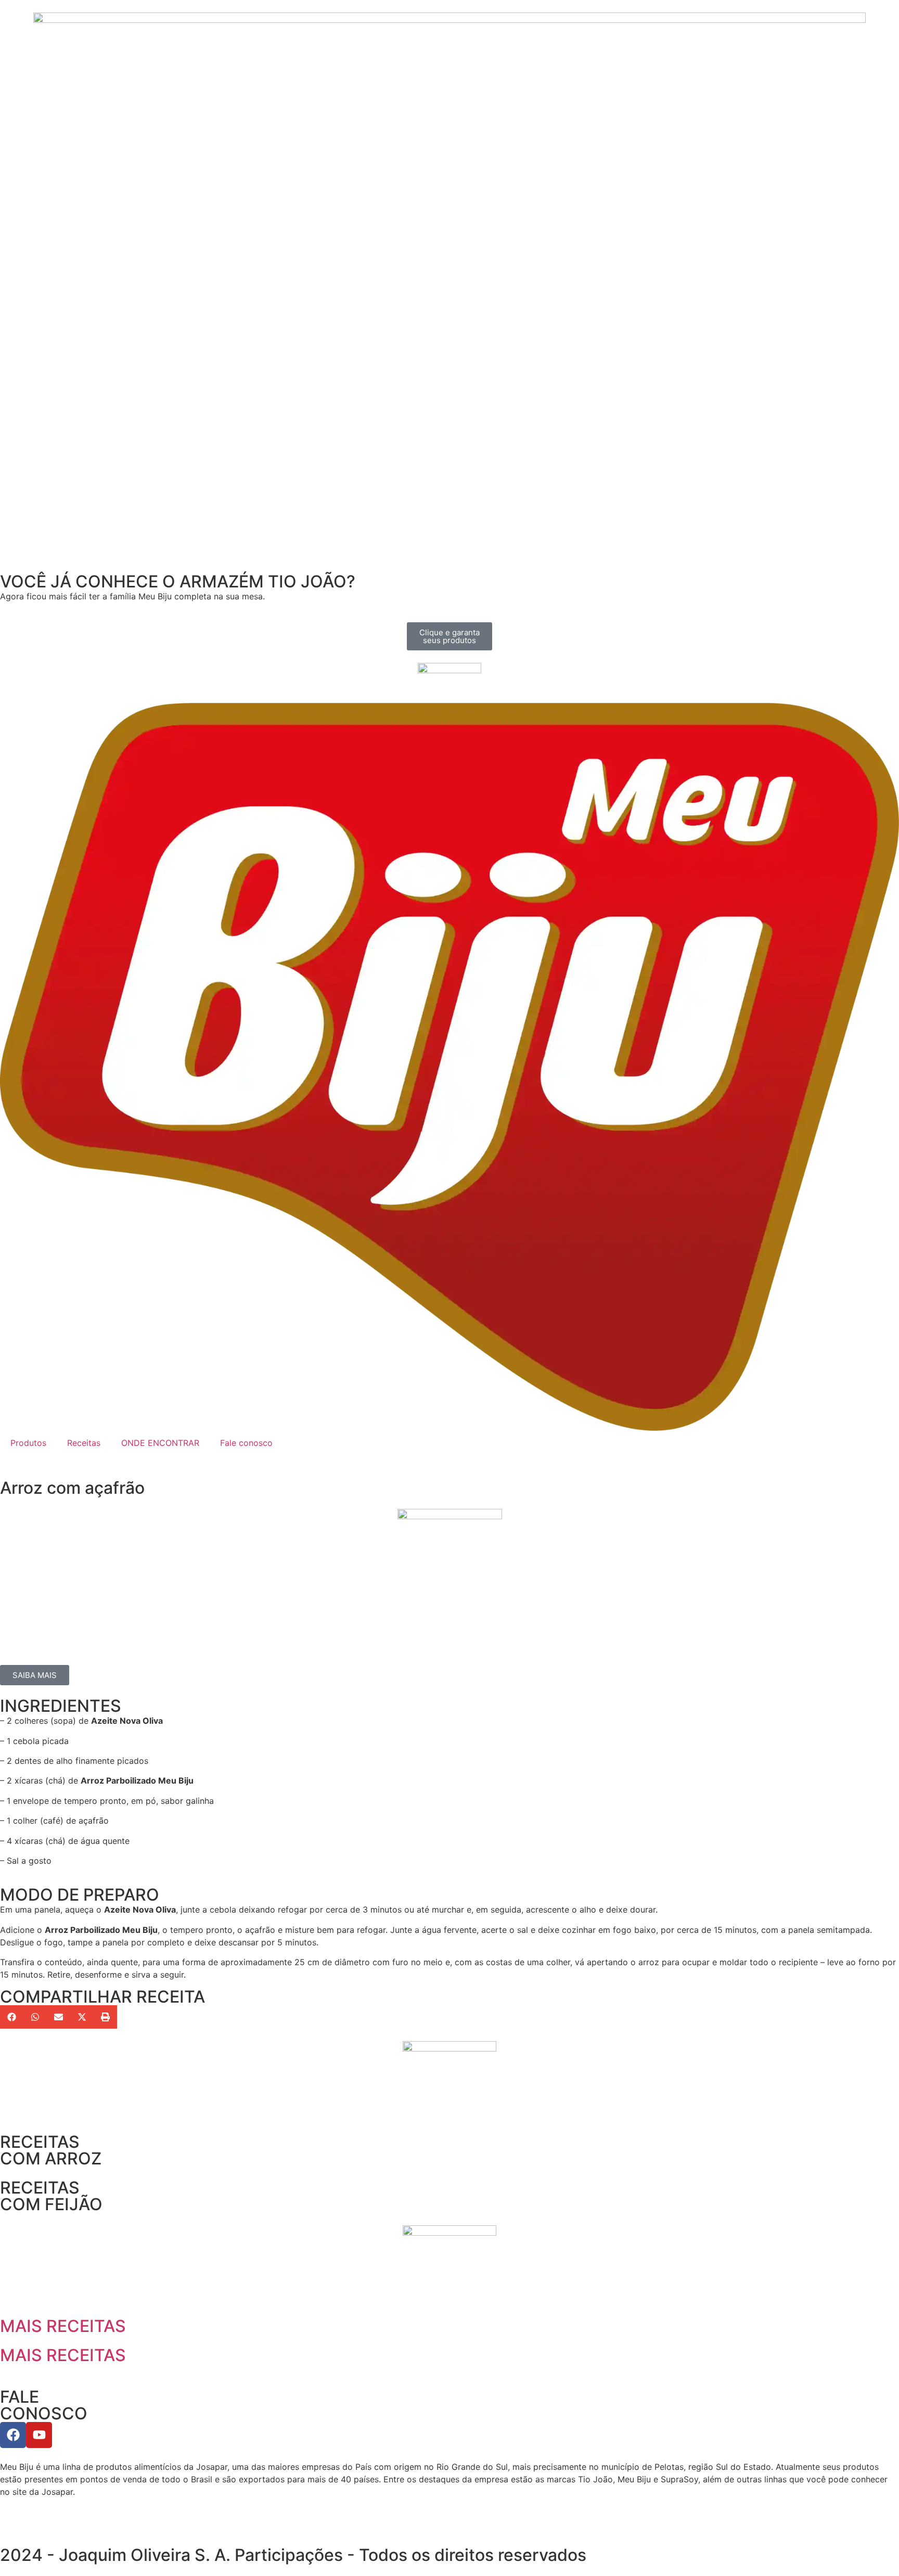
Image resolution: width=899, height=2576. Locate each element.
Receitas (84, 1443)
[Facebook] (13, 2435)
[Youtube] (39, 2435)
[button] (12, 2017)
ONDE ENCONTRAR (160, 1443)
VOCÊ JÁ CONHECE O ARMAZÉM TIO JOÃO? (178, 581)
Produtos (28, 1443)
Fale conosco (246, 1443)
